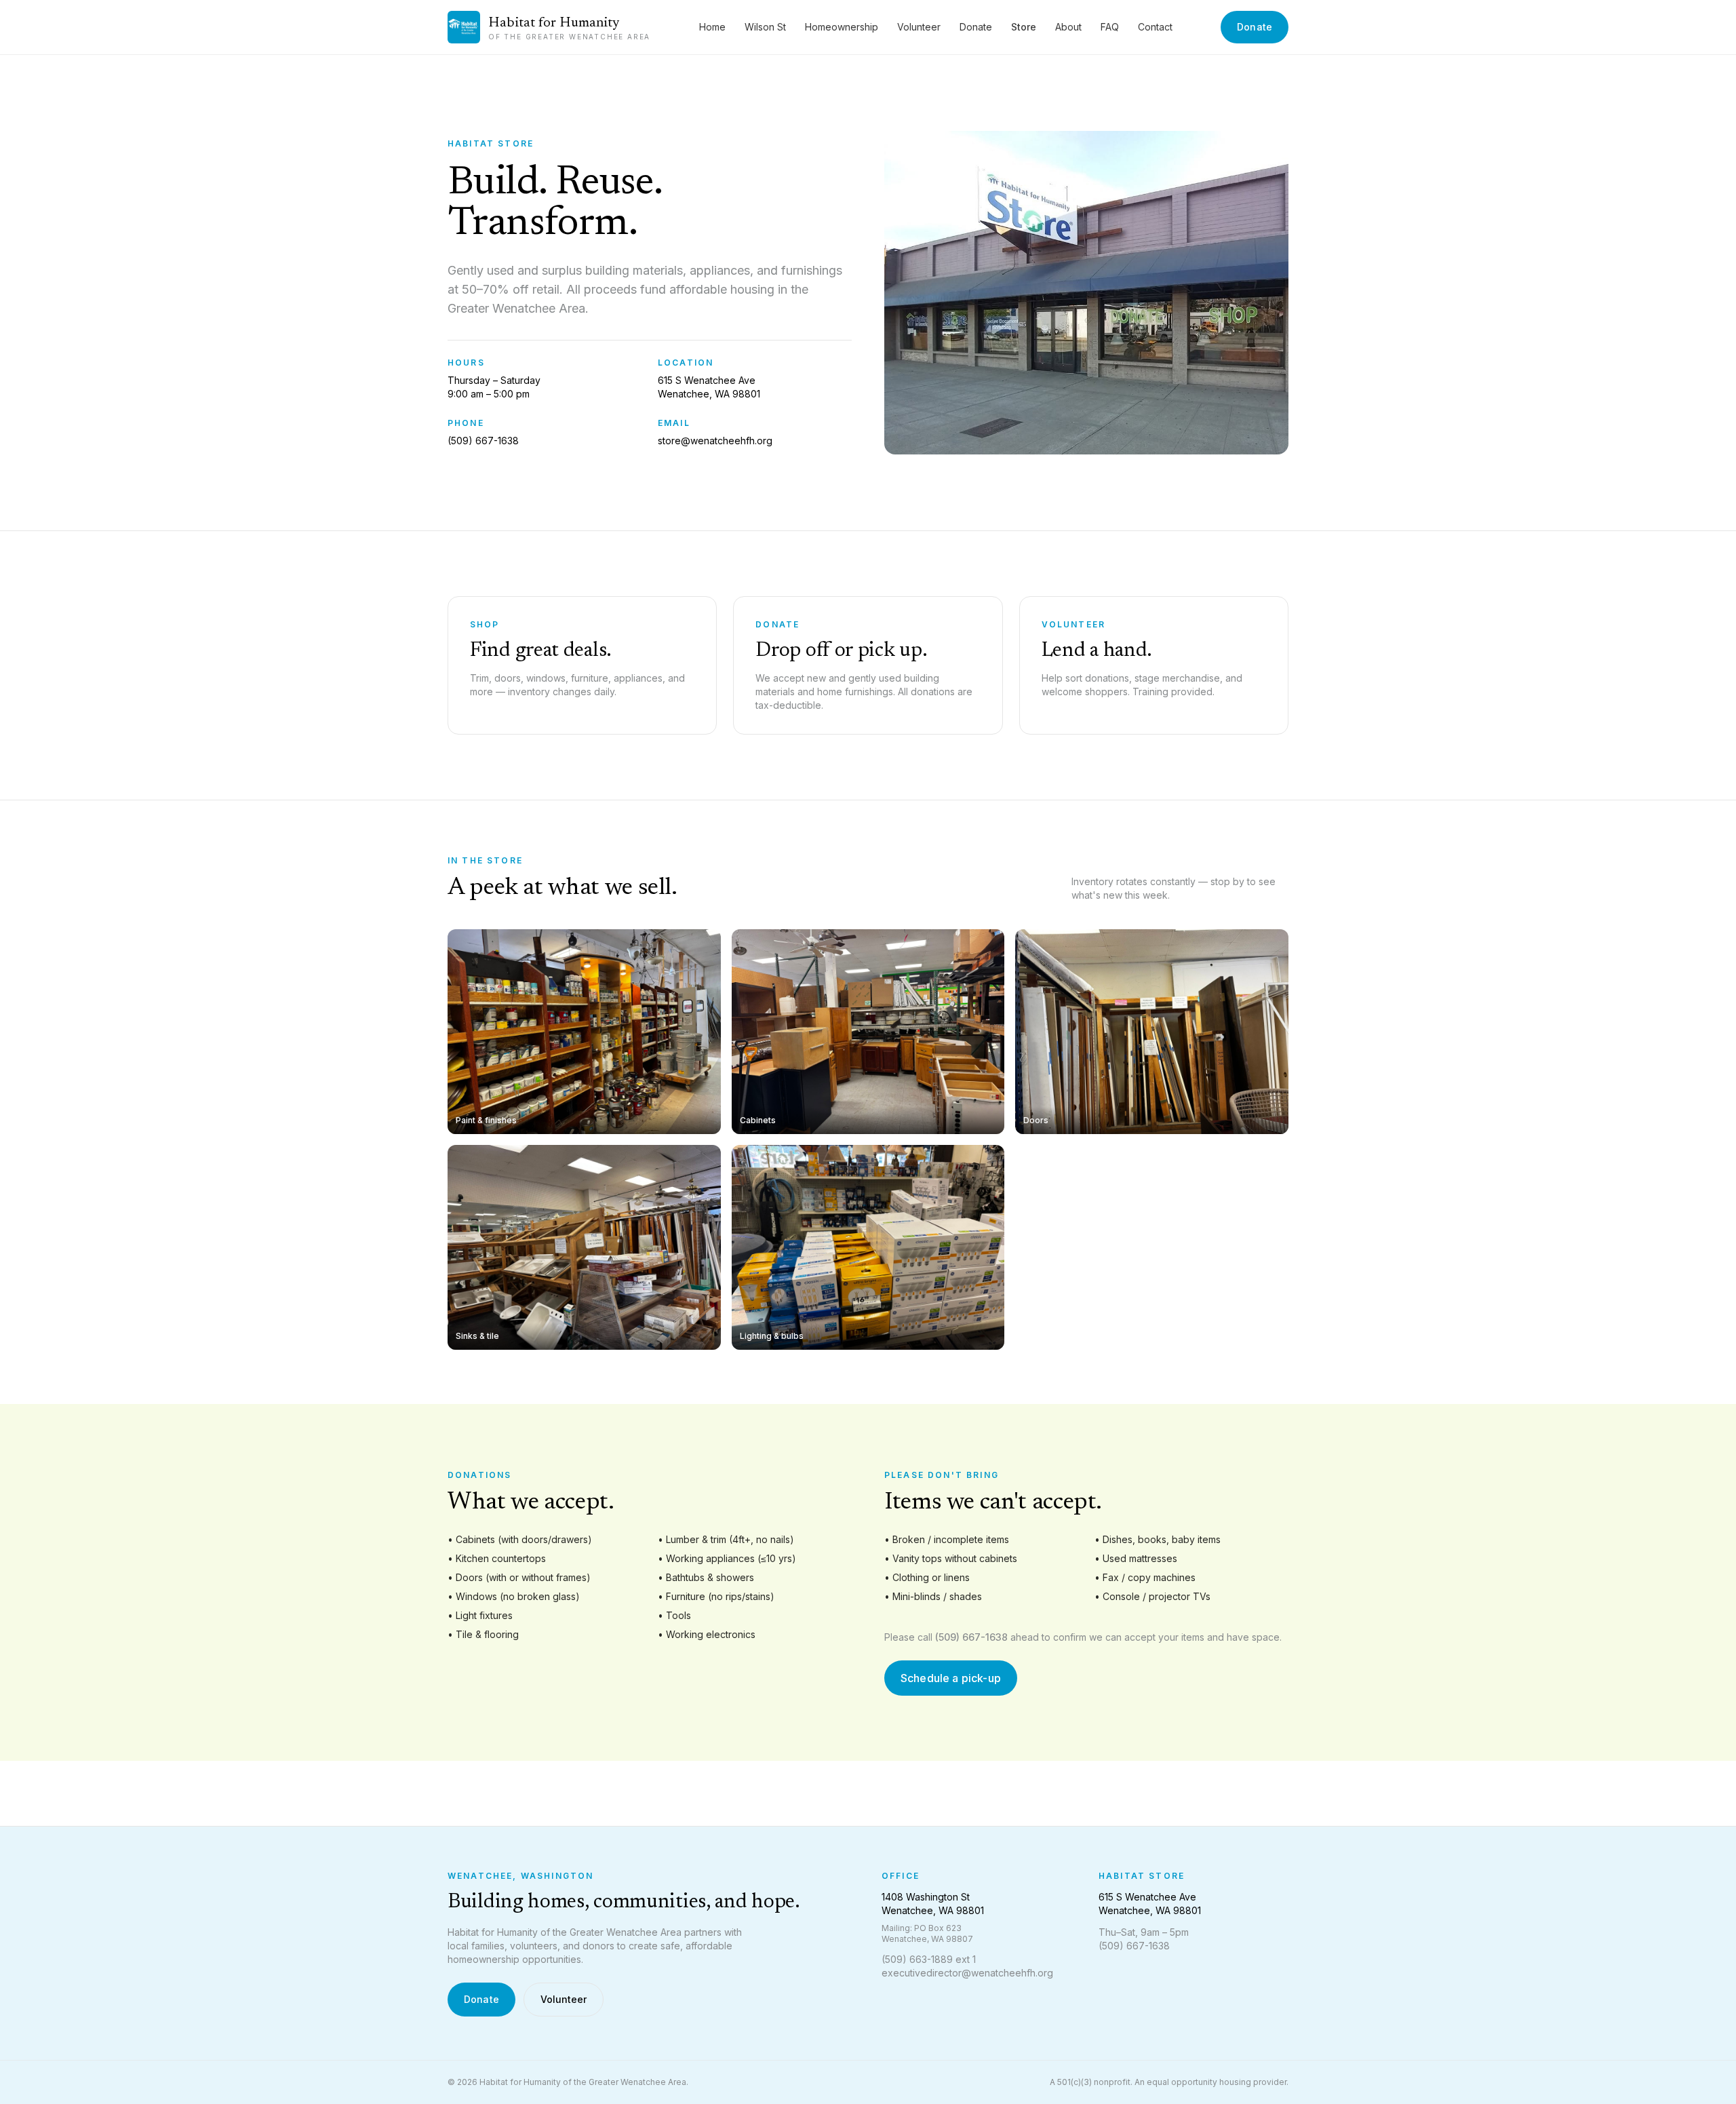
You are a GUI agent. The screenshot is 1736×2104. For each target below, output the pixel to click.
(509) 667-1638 (483, 441)
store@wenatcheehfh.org (715, 441)
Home (712, 27)
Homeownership (842, 27)
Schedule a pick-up (951, 1678)
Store (1024, 27)
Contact (1155, 27)
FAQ (1110, 27)
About (1068, 27)
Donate (976, 27)
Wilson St (765, 27)
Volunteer (919, 27)
